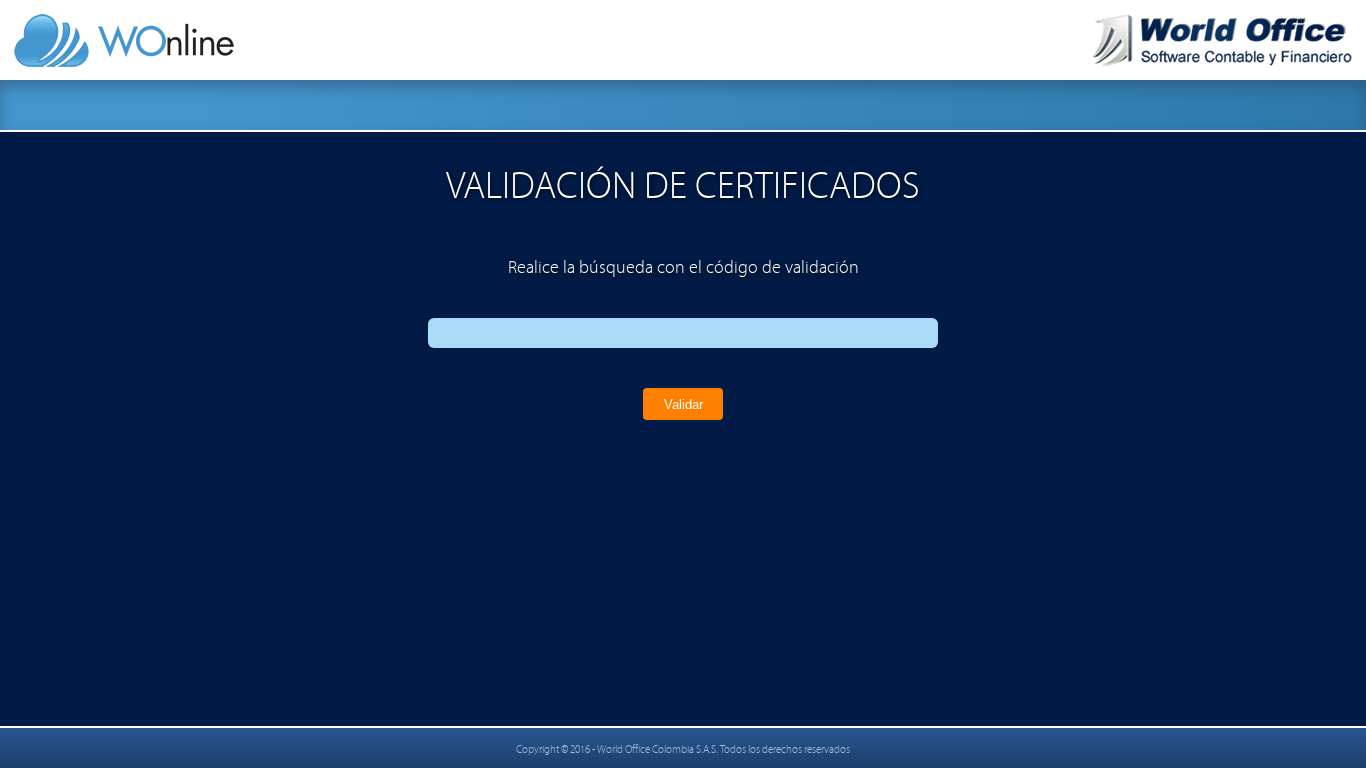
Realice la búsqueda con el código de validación (683, 267)
